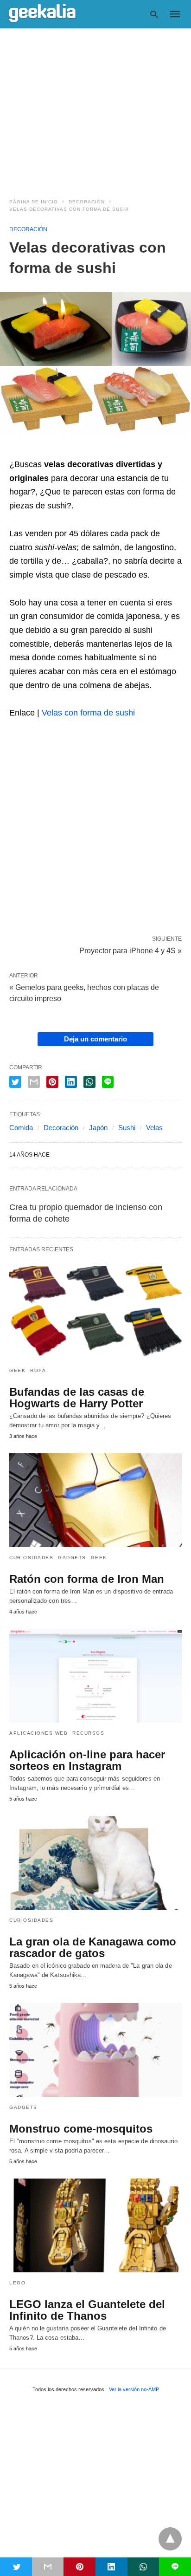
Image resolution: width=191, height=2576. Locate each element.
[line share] (108, 1082)
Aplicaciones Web (38, 1733)
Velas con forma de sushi (88, 713)
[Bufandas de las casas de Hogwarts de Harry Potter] (95, 1313)
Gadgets (72, 1558)
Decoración (87, 202)
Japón (98, 1128)
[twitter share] (15, 1082)
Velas (154, 1128)
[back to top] (170, 2539)
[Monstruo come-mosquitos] (95, 2050)
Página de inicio (34, 202)
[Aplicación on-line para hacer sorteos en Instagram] (95, 1676)
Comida (21, 1128)
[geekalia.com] (42, 13)
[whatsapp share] (89, 1082)
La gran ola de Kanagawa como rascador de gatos (93, 1947)
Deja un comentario (95, 1039)
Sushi (127, 1128)
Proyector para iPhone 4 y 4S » (131, 950)
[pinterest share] (52, 1082)
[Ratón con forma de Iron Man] (95, 1500)
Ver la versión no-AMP (134, 2389)
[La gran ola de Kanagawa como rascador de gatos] (95, 1863)
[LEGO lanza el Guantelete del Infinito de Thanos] (95, 2225)
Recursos (88, 1733)
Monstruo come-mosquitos (81, 2129)
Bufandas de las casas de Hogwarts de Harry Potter (77, 1398)
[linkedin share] (71, 1082)
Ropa (38, 1370)
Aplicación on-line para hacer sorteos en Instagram (87, 1760)
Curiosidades (31, 1558)
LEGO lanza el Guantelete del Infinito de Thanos (87, 2310)
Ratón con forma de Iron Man (87, 1579)
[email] (48, 2567)
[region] (95, 108)
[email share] (34, 1082)
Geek (17, 1370)
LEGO (17, 2283)
